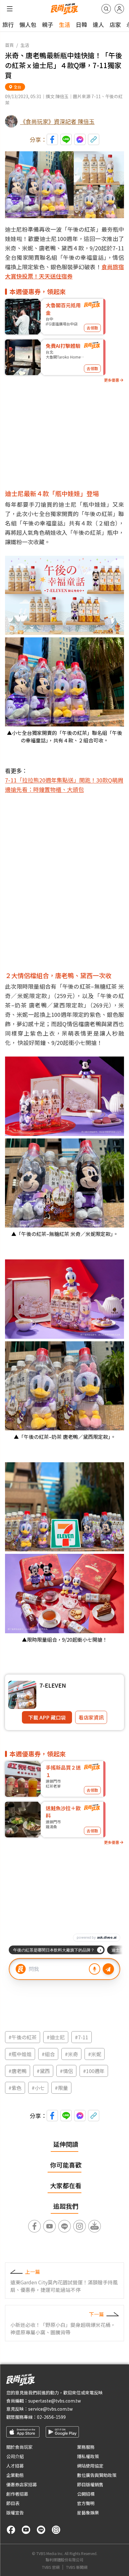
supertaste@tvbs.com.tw (54, 2401)
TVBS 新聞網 (77, 2567)
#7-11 (82, 2037)
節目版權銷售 (90, 2484)
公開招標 (86, 2494)
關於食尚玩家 (19, 2447)
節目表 (13, 2503)
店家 (115, 24)
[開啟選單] (10, 9)
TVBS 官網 (51, 2567)
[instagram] (56, 2530)
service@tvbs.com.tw (50, 2409)
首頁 (9, 45)
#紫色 (15, 2088)
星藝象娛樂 (88, 2513)
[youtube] (26, 2530)
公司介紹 (15, 2456)
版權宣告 (15, 2513)
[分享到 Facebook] (52, 139)
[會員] (119, 9)
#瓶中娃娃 (20, 2054)
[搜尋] (106, 9)
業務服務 (86, 2447)
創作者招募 (17, 2494)
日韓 (81, 24)
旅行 (8, 24)
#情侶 (66, 2071)
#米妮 (95, 2054)
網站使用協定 (90, 2466)
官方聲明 (86, 2503)
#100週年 (94, 2071)
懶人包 (28, 24)
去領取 (92, 328)
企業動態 (15, 2475)
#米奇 (71, 2054)
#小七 (38, 2088)
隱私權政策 (88, 2456)
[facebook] (11, 2530)
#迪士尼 (56, 2037)
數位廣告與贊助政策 (97, 2475)
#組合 (48, 2054)
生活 (64, 24)
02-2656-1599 (51, 2417)
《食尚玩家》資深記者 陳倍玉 (57, 121)
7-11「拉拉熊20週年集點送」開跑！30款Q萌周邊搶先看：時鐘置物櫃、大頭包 (64, 785)
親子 (48, 24)
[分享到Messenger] (80, 139)
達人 (98, 24)
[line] (41, 2530)
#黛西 (43, 2071)
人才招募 (15, 2466)
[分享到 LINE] (66, 139)
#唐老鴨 (18, 2071)
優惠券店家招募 (22, 2484)
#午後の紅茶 (23, 2037)
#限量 (61, 2088)
